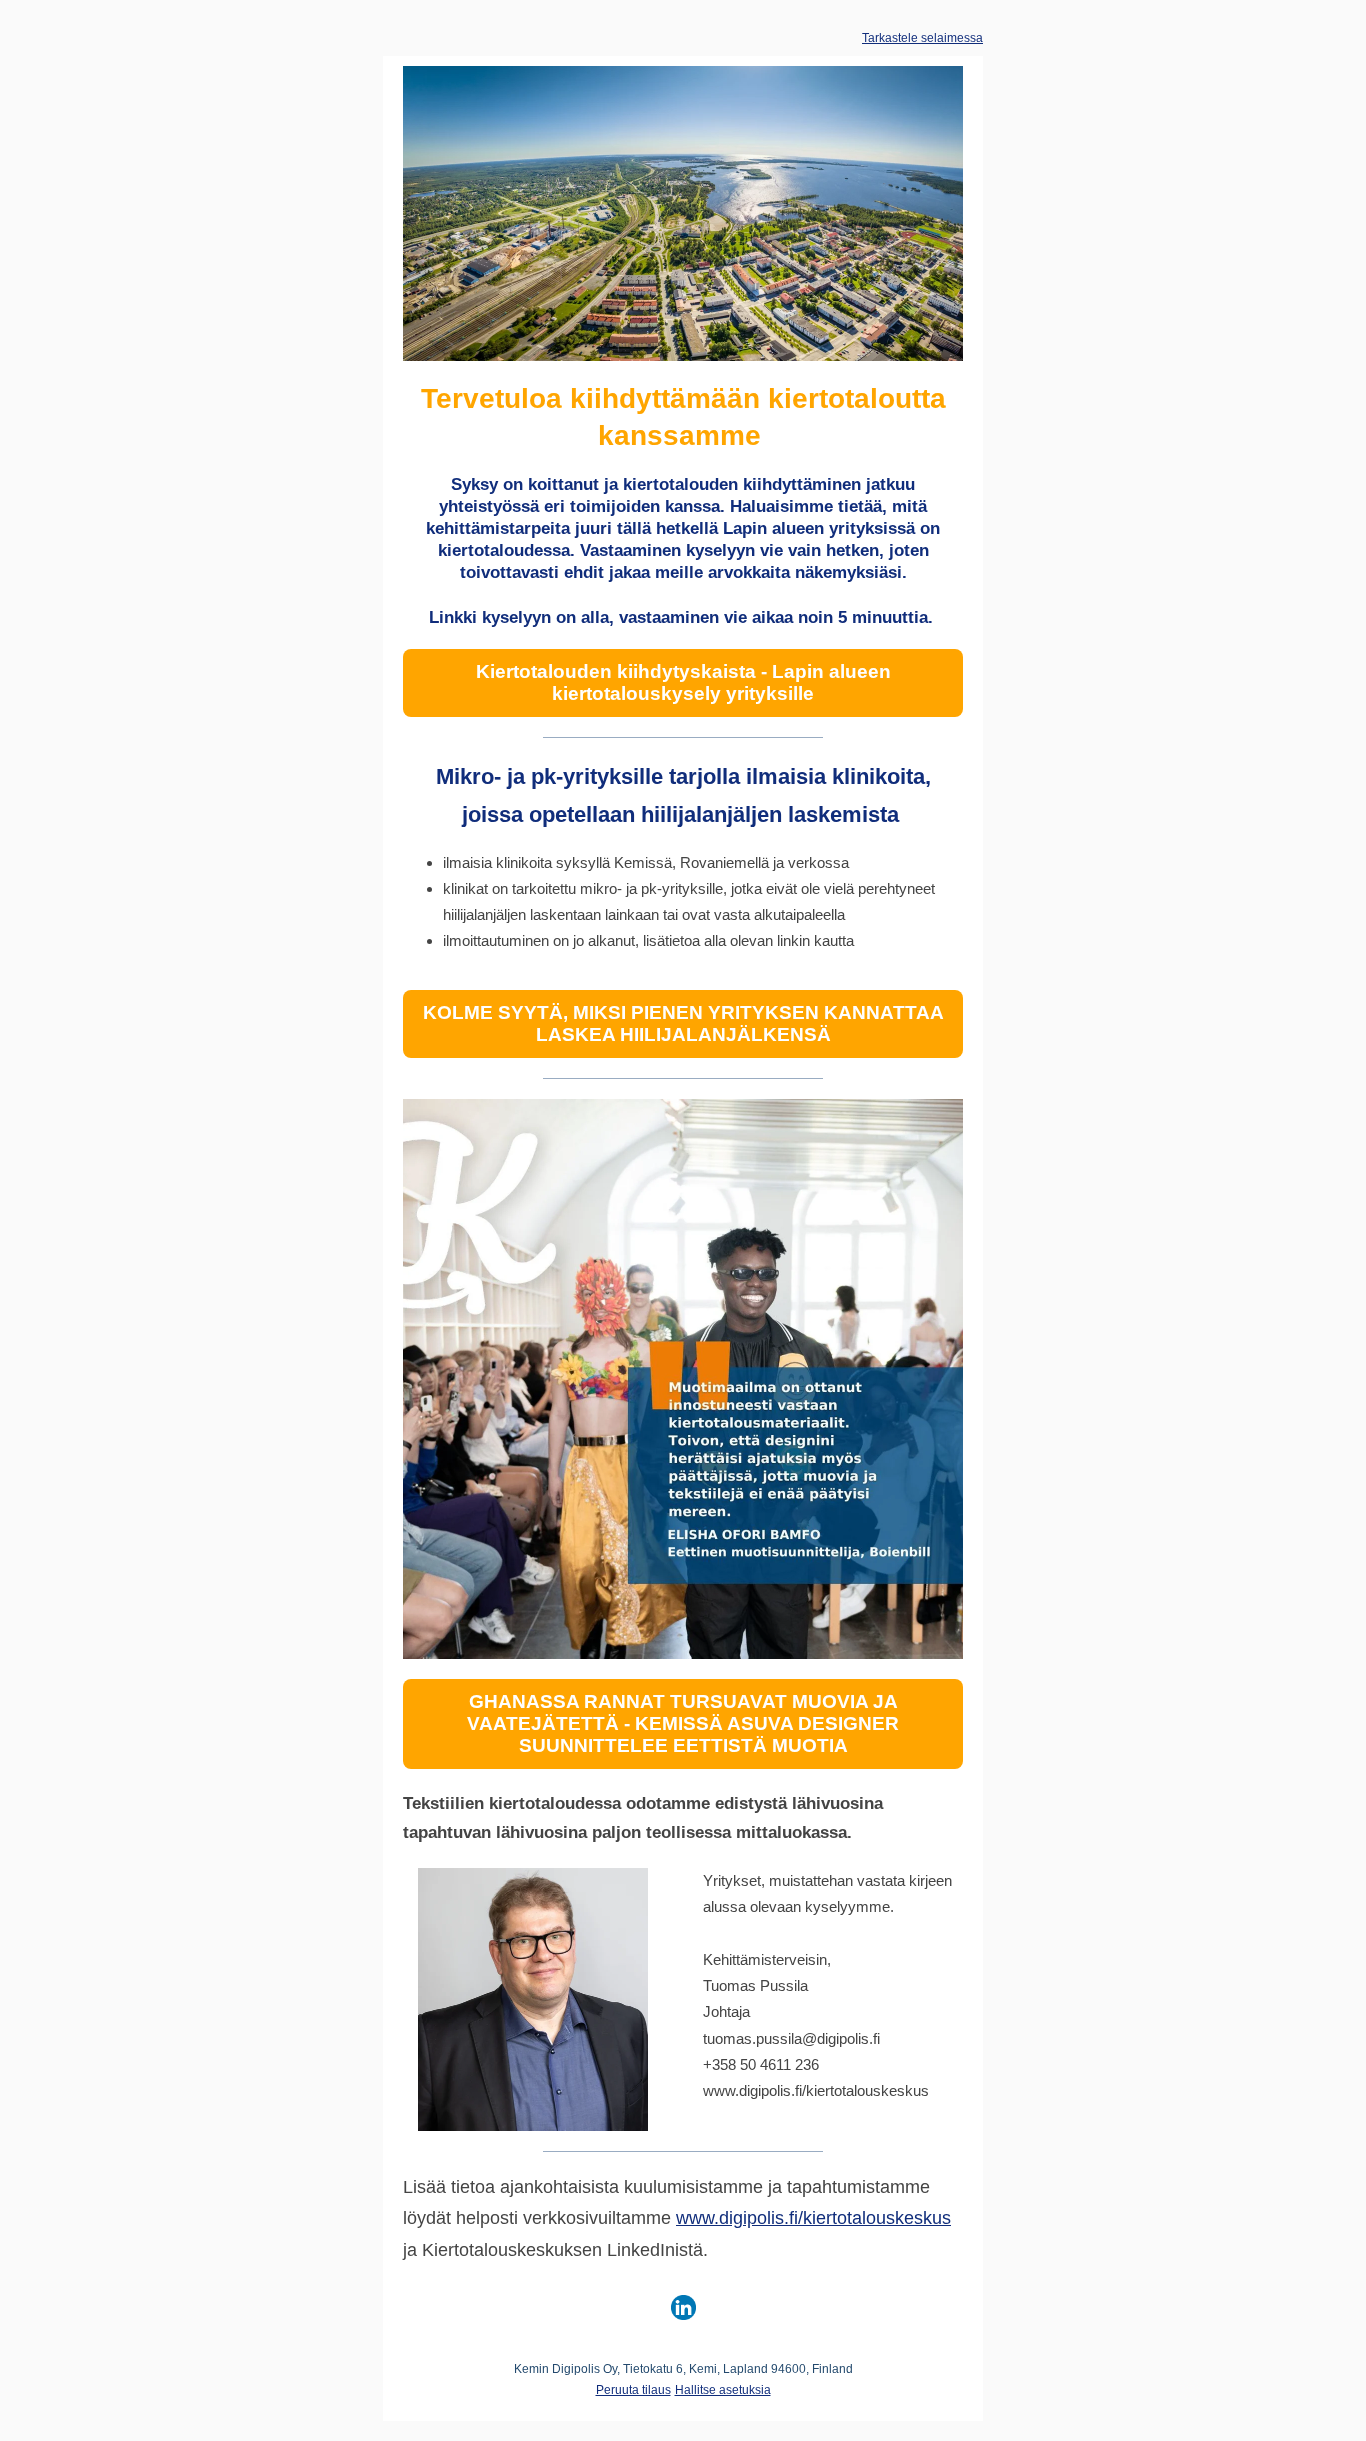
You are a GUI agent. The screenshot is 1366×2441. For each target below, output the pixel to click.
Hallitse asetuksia (723, 2390)
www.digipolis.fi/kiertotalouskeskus (813, 2218)
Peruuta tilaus (633, 2390)
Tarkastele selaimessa (922, 38)
